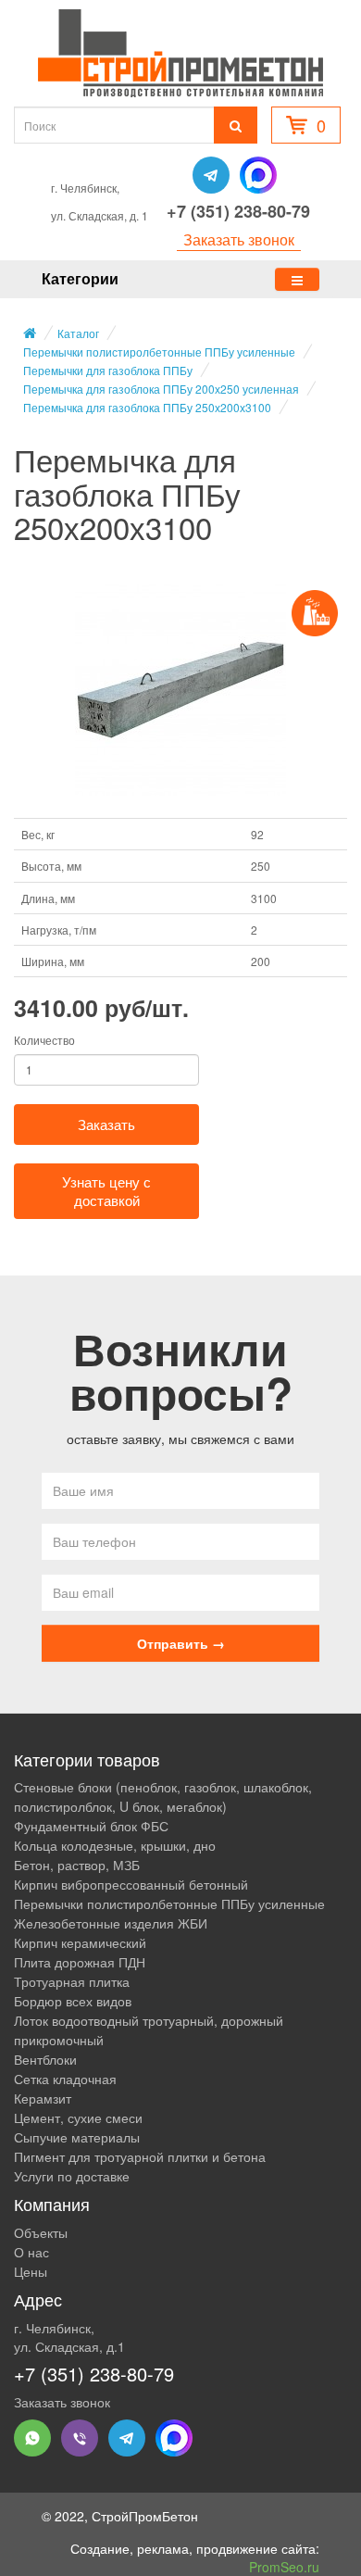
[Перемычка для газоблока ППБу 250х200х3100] (180, 690)
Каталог (78, 333)
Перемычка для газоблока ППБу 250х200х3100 (147, 407)
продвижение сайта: (258, 2557)
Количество (44, 1040)
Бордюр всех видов (73, 2001)
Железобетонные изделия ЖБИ (111, 1923)
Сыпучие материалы (77, 2137)
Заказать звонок (239, 240)
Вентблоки (45, 2059)
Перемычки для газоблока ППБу (108, 370)
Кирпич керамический (80, 1942)
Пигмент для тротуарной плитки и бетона (140, 2156)
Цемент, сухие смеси (78, 2117)
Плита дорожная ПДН (80, 1962)
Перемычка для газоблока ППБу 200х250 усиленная (161, 389)
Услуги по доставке (72, 2176)
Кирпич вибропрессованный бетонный (131, 1884)
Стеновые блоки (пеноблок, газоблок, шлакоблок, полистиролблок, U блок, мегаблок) (163, 1797)
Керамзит (43, 2098)
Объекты (41, 2232)
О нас (31, 2252)
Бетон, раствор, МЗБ (77, 1865)
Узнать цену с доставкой (106, 1191)
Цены (31, 2271)
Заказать (106, 1124)
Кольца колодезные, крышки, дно (115, 1845)
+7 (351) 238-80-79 (238, 211)
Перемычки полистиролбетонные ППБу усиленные (159, 352)
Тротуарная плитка (72, 1981)
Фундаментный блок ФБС (91, 1826)
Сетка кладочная (65, 2079)
